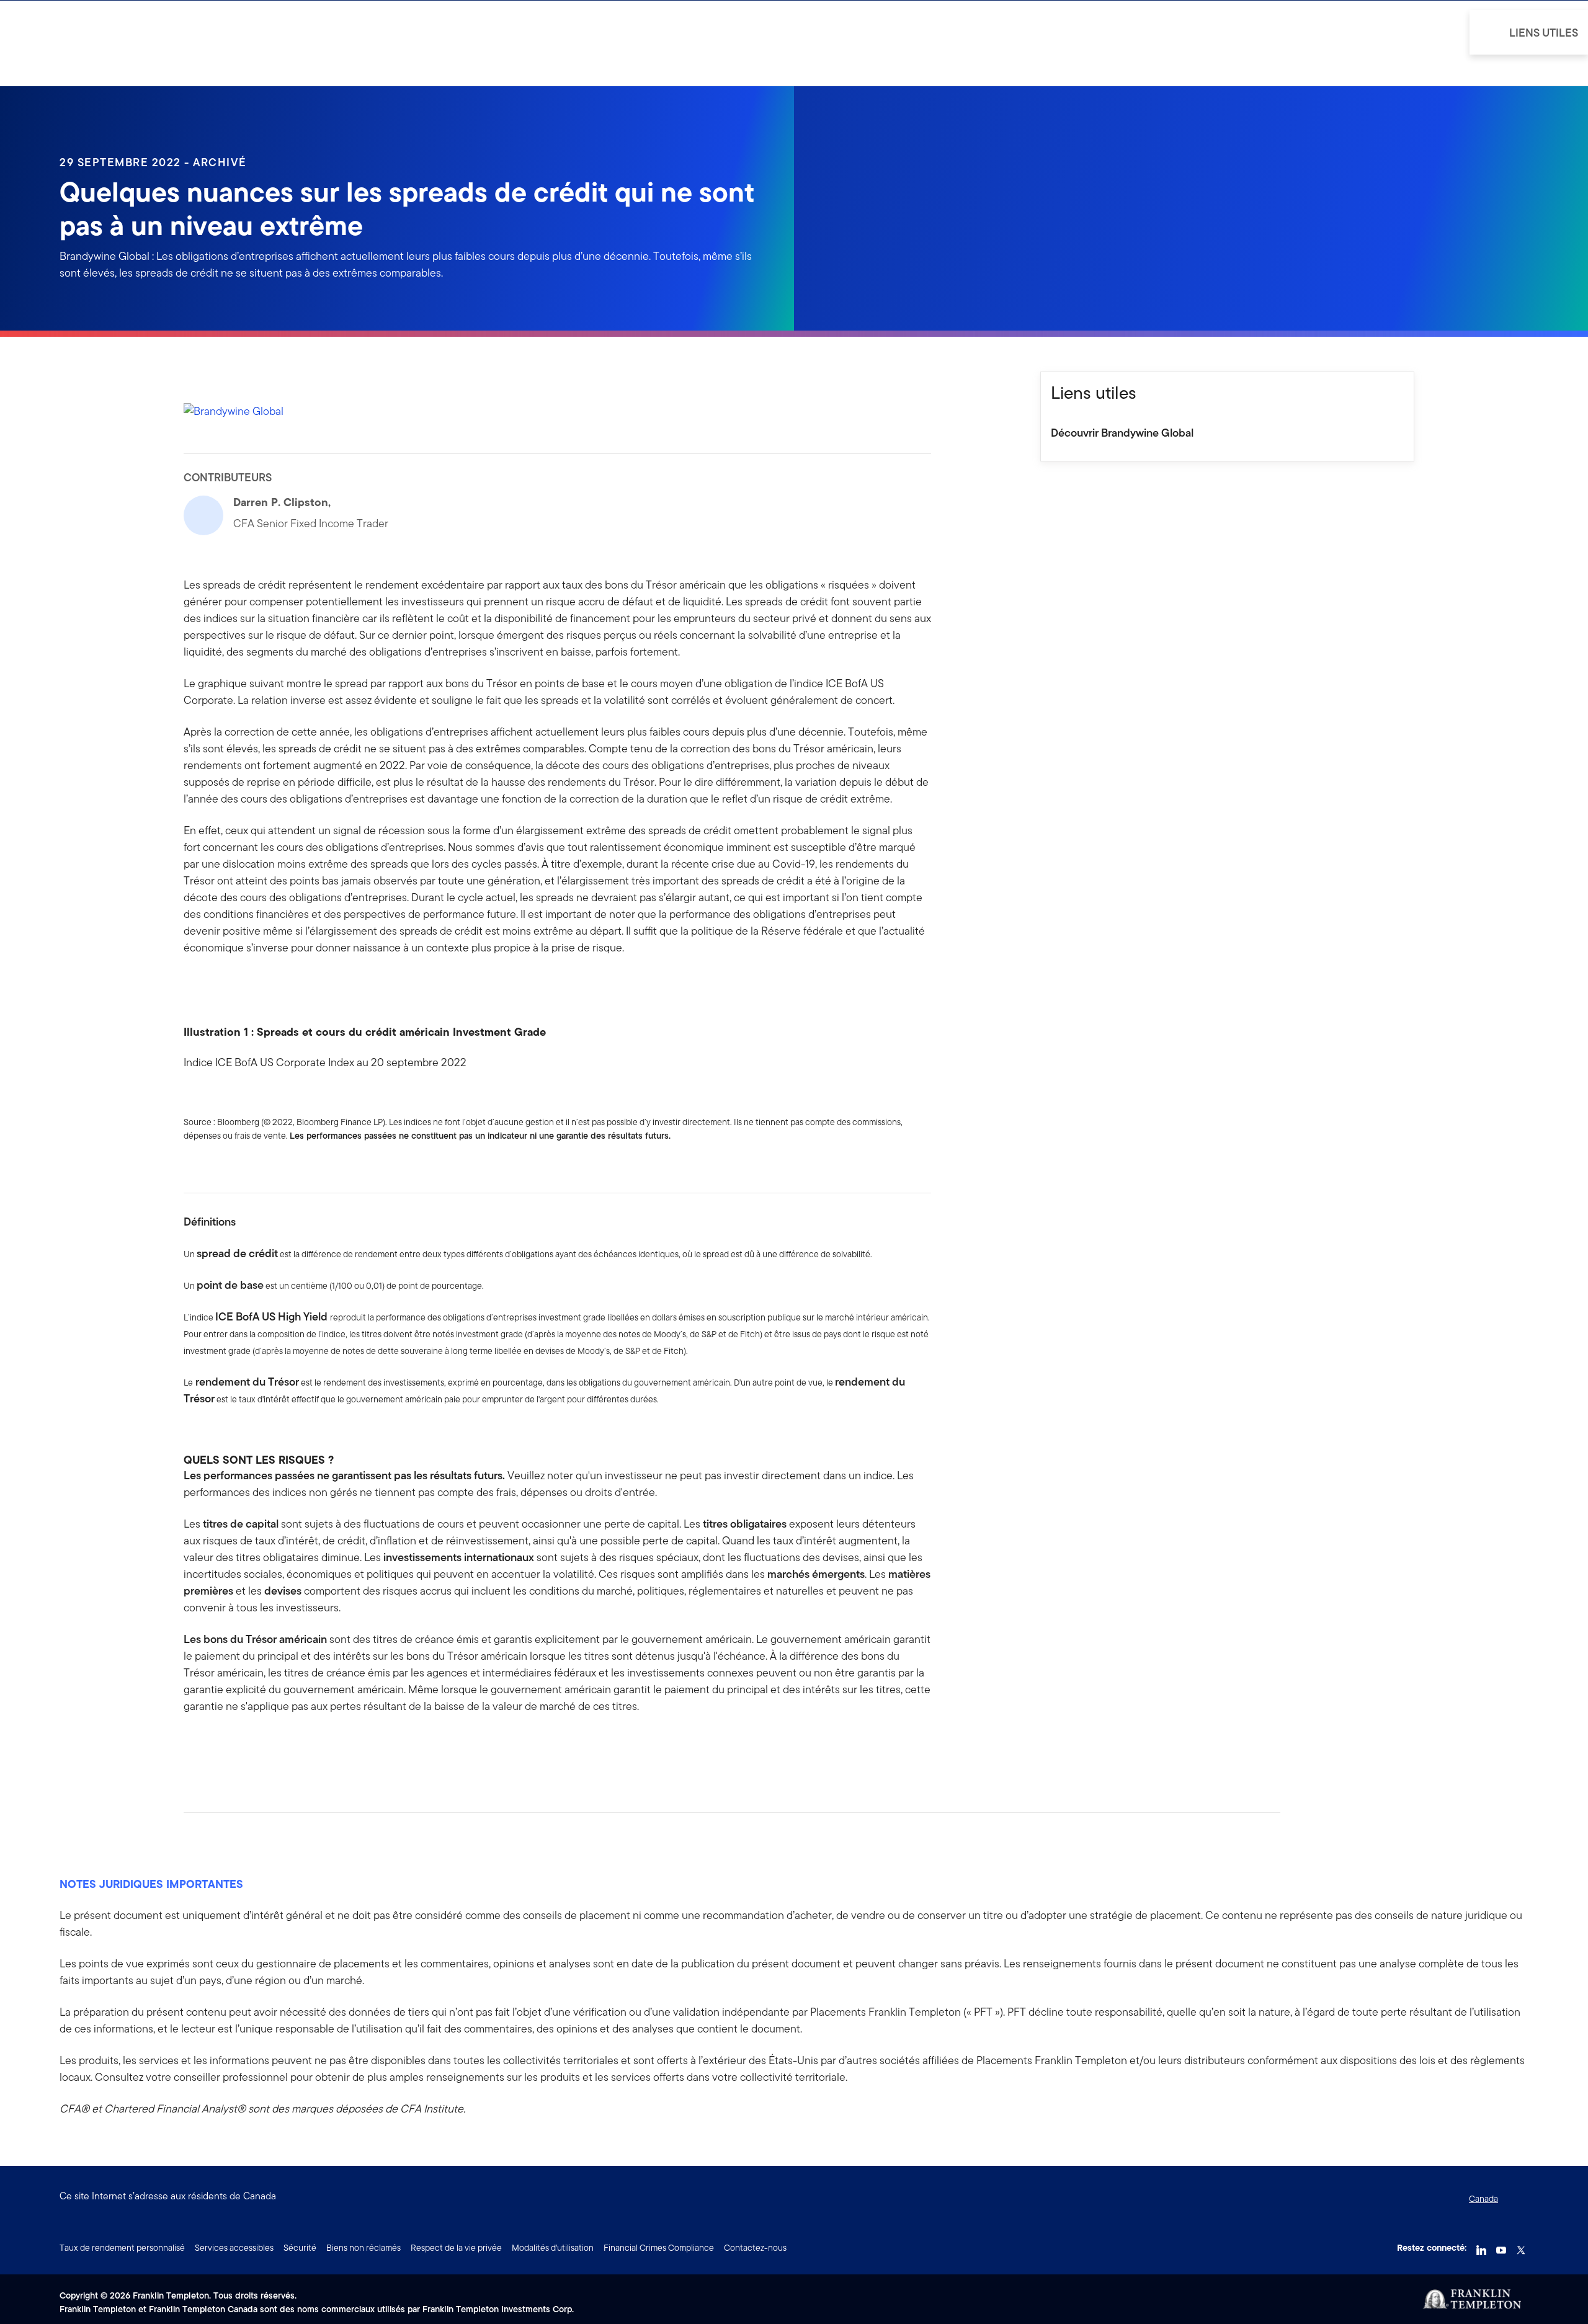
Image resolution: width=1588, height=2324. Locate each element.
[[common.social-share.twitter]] (233, 1746)
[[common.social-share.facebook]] (194, 1746)
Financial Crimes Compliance (659, 2248)
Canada (1483, 2199)
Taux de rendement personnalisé (122, 2248)
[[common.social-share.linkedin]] (213, 1746)
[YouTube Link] (1501, 2246)
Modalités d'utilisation (553, 2248)
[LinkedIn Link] (1481, 2246)
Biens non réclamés (364, 2248)
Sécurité (300, 2248)
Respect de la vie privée (456, 2248)
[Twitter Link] (1521, 2246)
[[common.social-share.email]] (253, 1746)
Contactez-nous (755, 2248)
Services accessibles (234, 2248)
